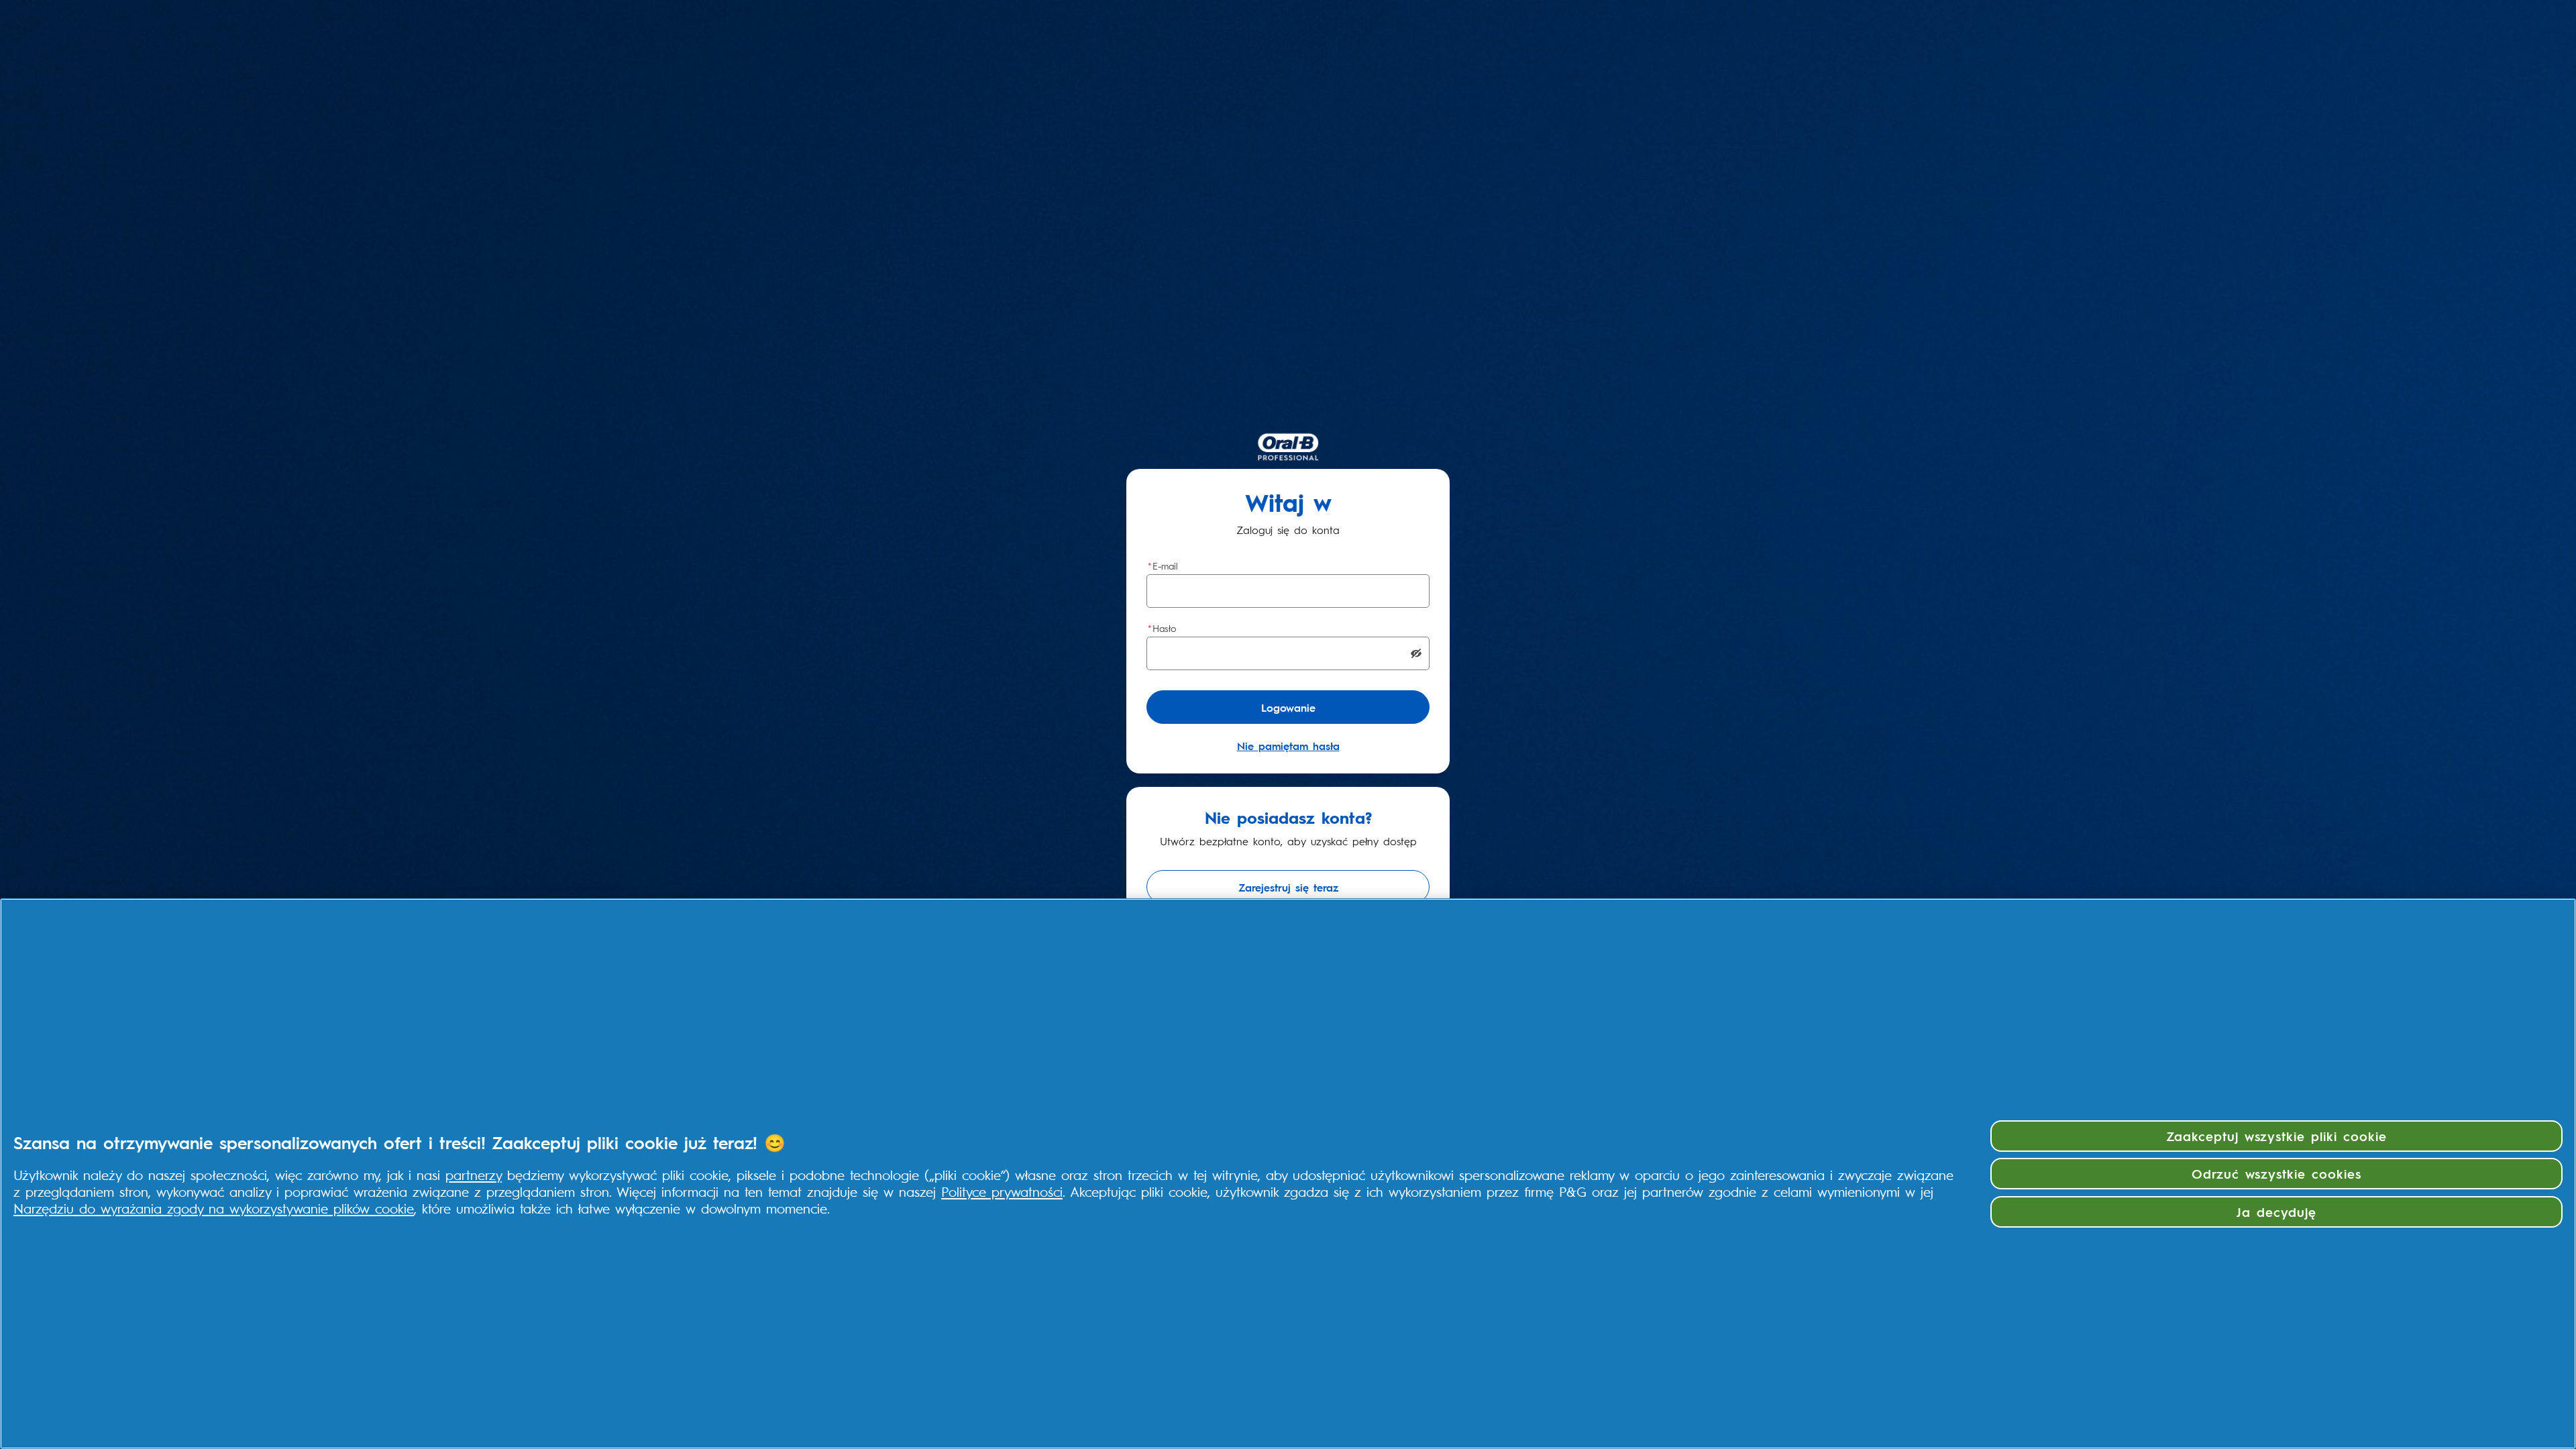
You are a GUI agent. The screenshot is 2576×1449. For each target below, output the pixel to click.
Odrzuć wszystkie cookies (2276, 1173)
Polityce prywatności (1002, 1191)
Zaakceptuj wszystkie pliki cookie (2276, 1136)
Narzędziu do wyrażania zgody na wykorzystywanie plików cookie (214, 1208)
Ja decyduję (2276, 1212)
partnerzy (474, 1174)
